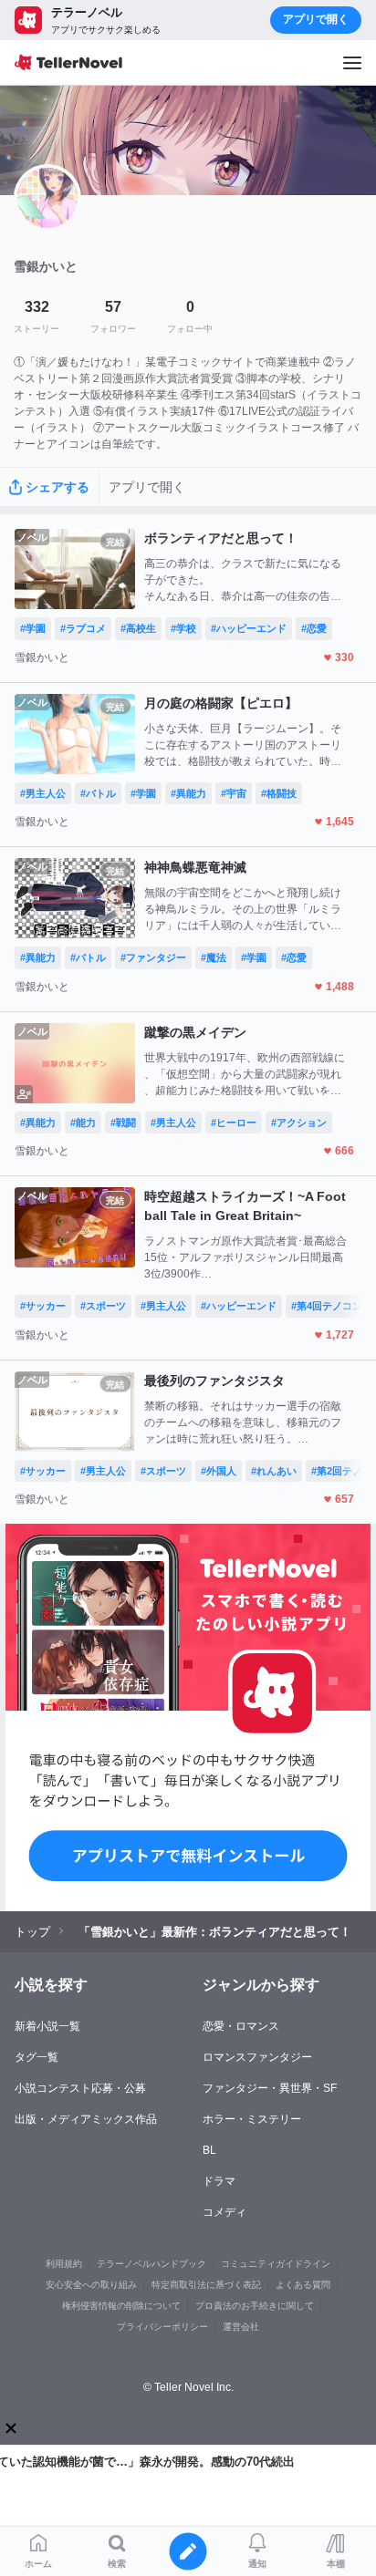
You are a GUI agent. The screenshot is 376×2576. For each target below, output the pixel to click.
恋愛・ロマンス (241, 2026)
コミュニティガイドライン (276, 2264)
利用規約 (64, 2264)
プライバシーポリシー (162, 2327)
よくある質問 (303, 2285)
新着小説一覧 (47, 2026)
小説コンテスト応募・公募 (80, 2088)
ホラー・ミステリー (252, 2119)
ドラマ (219, 2181)
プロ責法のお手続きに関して (255, 2306)
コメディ (225, 2212)
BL (209, 2150)
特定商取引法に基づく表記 (206, 2285)
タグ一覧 (37, 2057)
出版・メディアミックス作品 (86, 2119)
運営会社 (241, 2327)
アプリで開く (316, 19)
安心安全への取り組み (91, 2285)
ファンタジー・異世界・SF (270, 2088)
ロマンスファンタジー (257, 2057)
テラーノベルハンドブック (151, 2264)
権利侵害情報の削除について (121, 2306)
